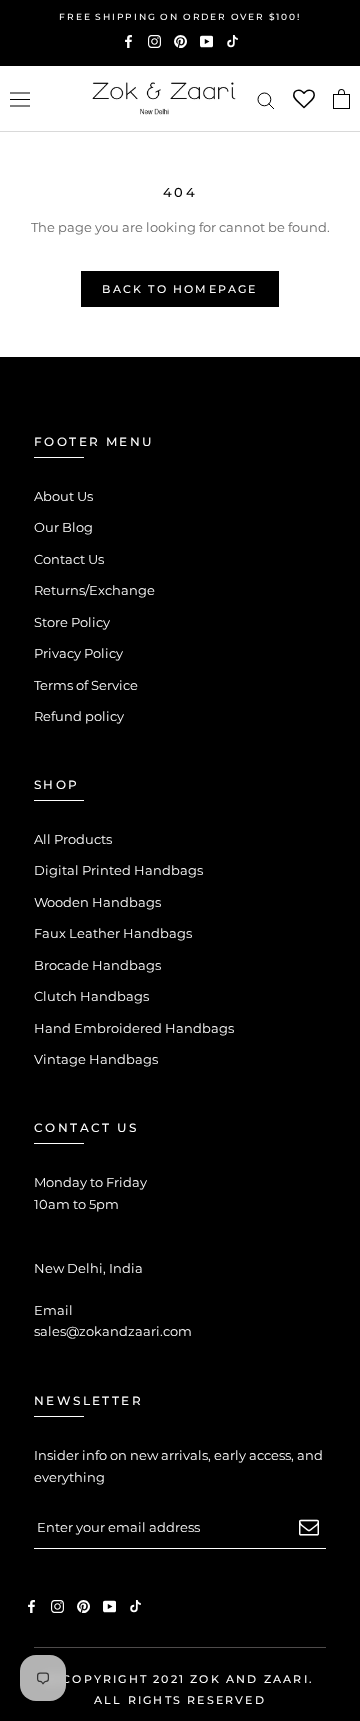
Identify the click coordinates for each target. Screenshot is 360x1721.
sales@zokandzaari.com (113, 1331)
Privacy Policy (78, 653)
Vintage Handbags (96, 1059)
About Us (63, 496)
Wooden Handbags (97, 902)
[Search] (266, 99)
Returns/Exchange (94, 590)
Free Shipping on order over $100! (179, 16)
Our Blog (63, 527)
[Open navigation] (20, 99)
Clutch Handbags (91, 996)
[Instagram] (154, 40)
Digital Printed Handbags (118, 870)
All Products (73, 839)
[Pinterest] (180, 40)
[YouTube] (206, 40)
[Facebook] (128, 40)
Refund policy (79, 716)
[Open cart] (341, 99)
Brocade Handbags (97, 965)
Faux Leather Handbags (113, 933)
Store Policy (72, 622)
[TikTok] (232, 40)
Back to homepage (179, 289)
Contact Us (69, 559)
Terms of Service (86, 685)
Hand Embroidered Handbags (134, 1028)
